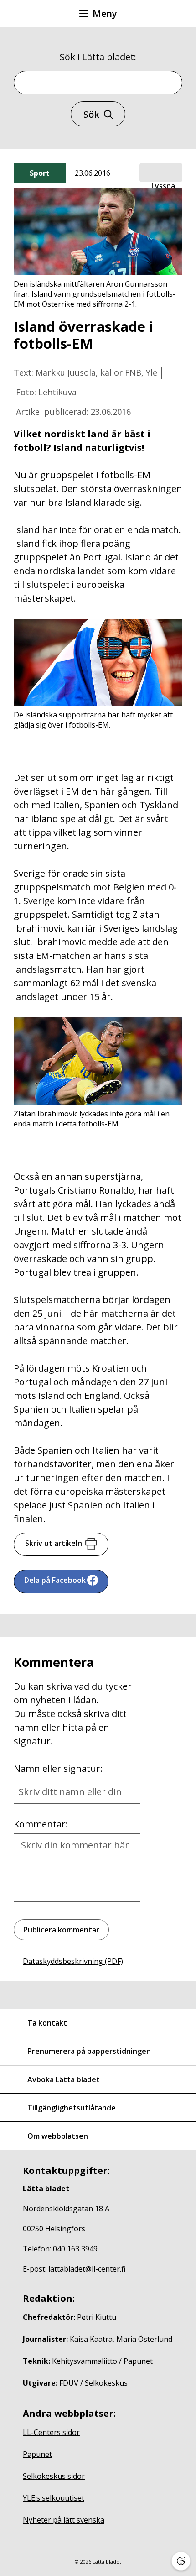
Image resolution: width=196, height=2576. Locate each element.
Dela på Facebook (55, 1580)
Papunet (37, 2454)
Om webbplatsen (58, 2136)
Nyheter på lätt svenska (64, 2520)
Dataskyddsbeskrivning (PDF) (73, 1961)
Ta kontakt (47, 2023)
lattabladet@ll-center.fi (87, 2269)
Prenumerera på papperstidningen (89, 2051)
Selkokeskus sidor (54, 2476)
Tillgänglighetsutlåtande (72, 2108)
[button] (161, 173)
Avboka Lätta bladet (64, 2079)
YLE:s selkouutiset (54, 2498)
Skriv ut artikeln (54, 1543)
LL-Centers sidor (51, 2432)
